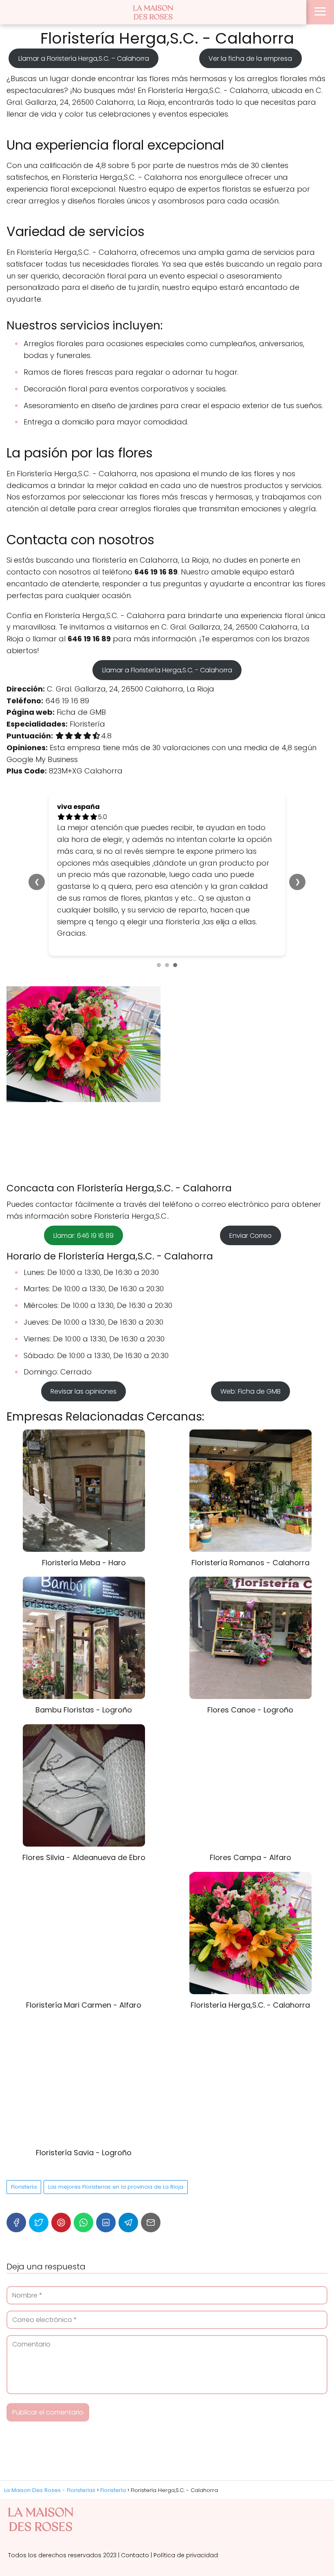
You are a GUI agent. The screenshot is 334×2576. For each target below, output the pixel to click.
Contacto (135, 2555)
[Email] (151, 2223)
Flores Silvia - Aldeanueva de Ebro (84, 1857)
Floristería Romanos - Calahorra (250, 1563)
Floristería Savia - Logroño (84, 2153)
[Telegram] (128, 2223)
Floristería (24, 2187)
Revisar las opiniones (83, 1391)
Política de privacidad (186, 2555)
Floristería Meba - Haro (84, 1563)
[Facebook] (16, 2223)
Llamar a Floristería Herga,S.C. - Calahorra (167, 670)
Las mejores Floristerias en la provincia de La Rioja (116, 2187)
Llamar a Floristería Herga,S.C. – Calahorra (84, 58)
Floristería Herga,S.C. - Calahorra (250, 2005)
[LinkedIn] (106, 2223)
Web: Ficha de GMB (250, 1391)
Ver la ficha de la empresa (250, 58)
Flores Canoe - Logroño (250, 1710)
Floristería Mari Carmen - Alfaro (84, 2005)
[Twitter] (39, 2223)
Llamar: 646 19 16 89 (83, 1236)
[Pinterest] (61, 2223)
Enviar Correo (250, 1236)
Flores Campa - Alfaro (250, 1857)
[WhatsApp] (83, 2223)
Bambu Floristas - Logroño (84, 1710)
